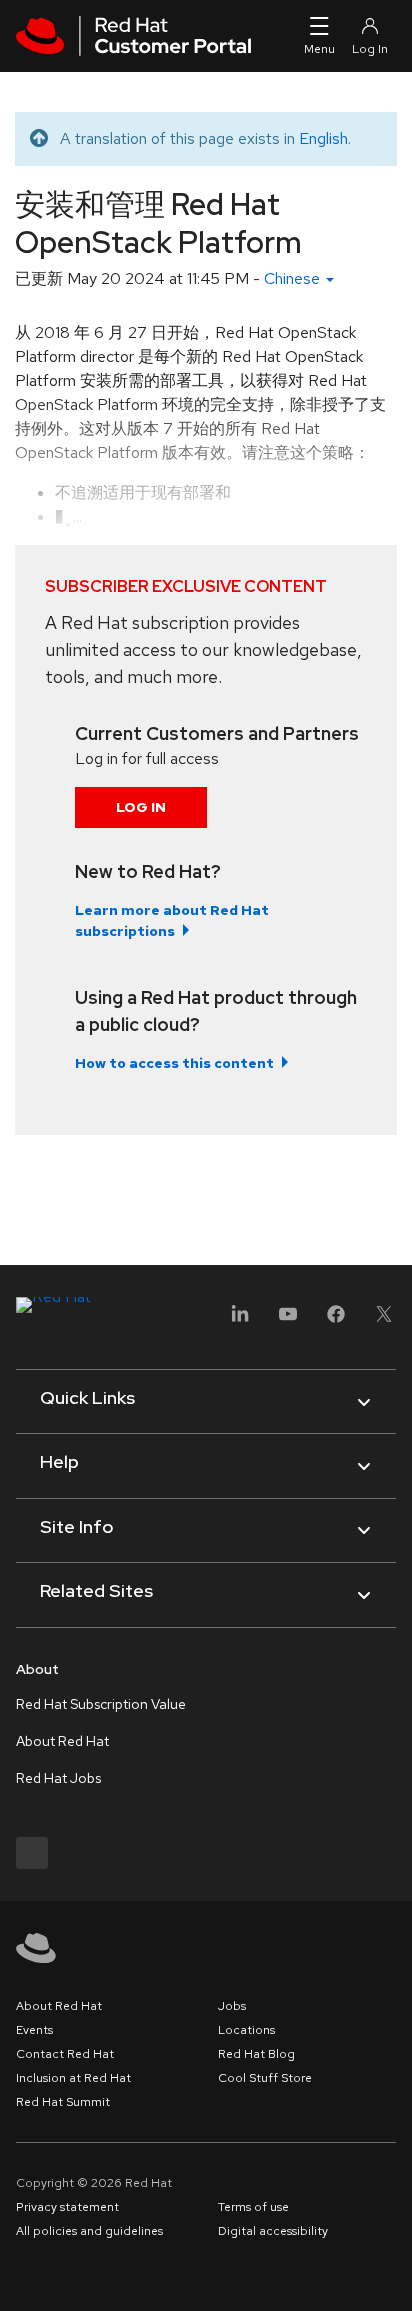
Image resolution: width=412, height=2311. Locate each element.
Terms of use (253, 2207)
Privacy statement (67, 2207)
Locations (246, 2030)
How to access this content (174, 1063)
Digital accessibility (273, 2231)
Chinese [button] (294, 278)
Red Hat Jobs (58, 1778)
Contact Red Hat (65, 2054)
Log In (141, 807)
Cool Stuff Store (265, 2078)
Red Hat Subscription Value (101, 1704)
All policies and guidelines (89, 2231)
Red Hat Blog (256, 2054)
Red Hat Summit (63, 2102)
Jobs (232, 2006)
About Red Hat (62, 1741)
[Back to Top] (390, 2274)
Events (34, 2030)
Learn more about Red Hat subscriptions (172, 920)
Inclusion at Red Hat (73, 2078)
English (323, 138)
